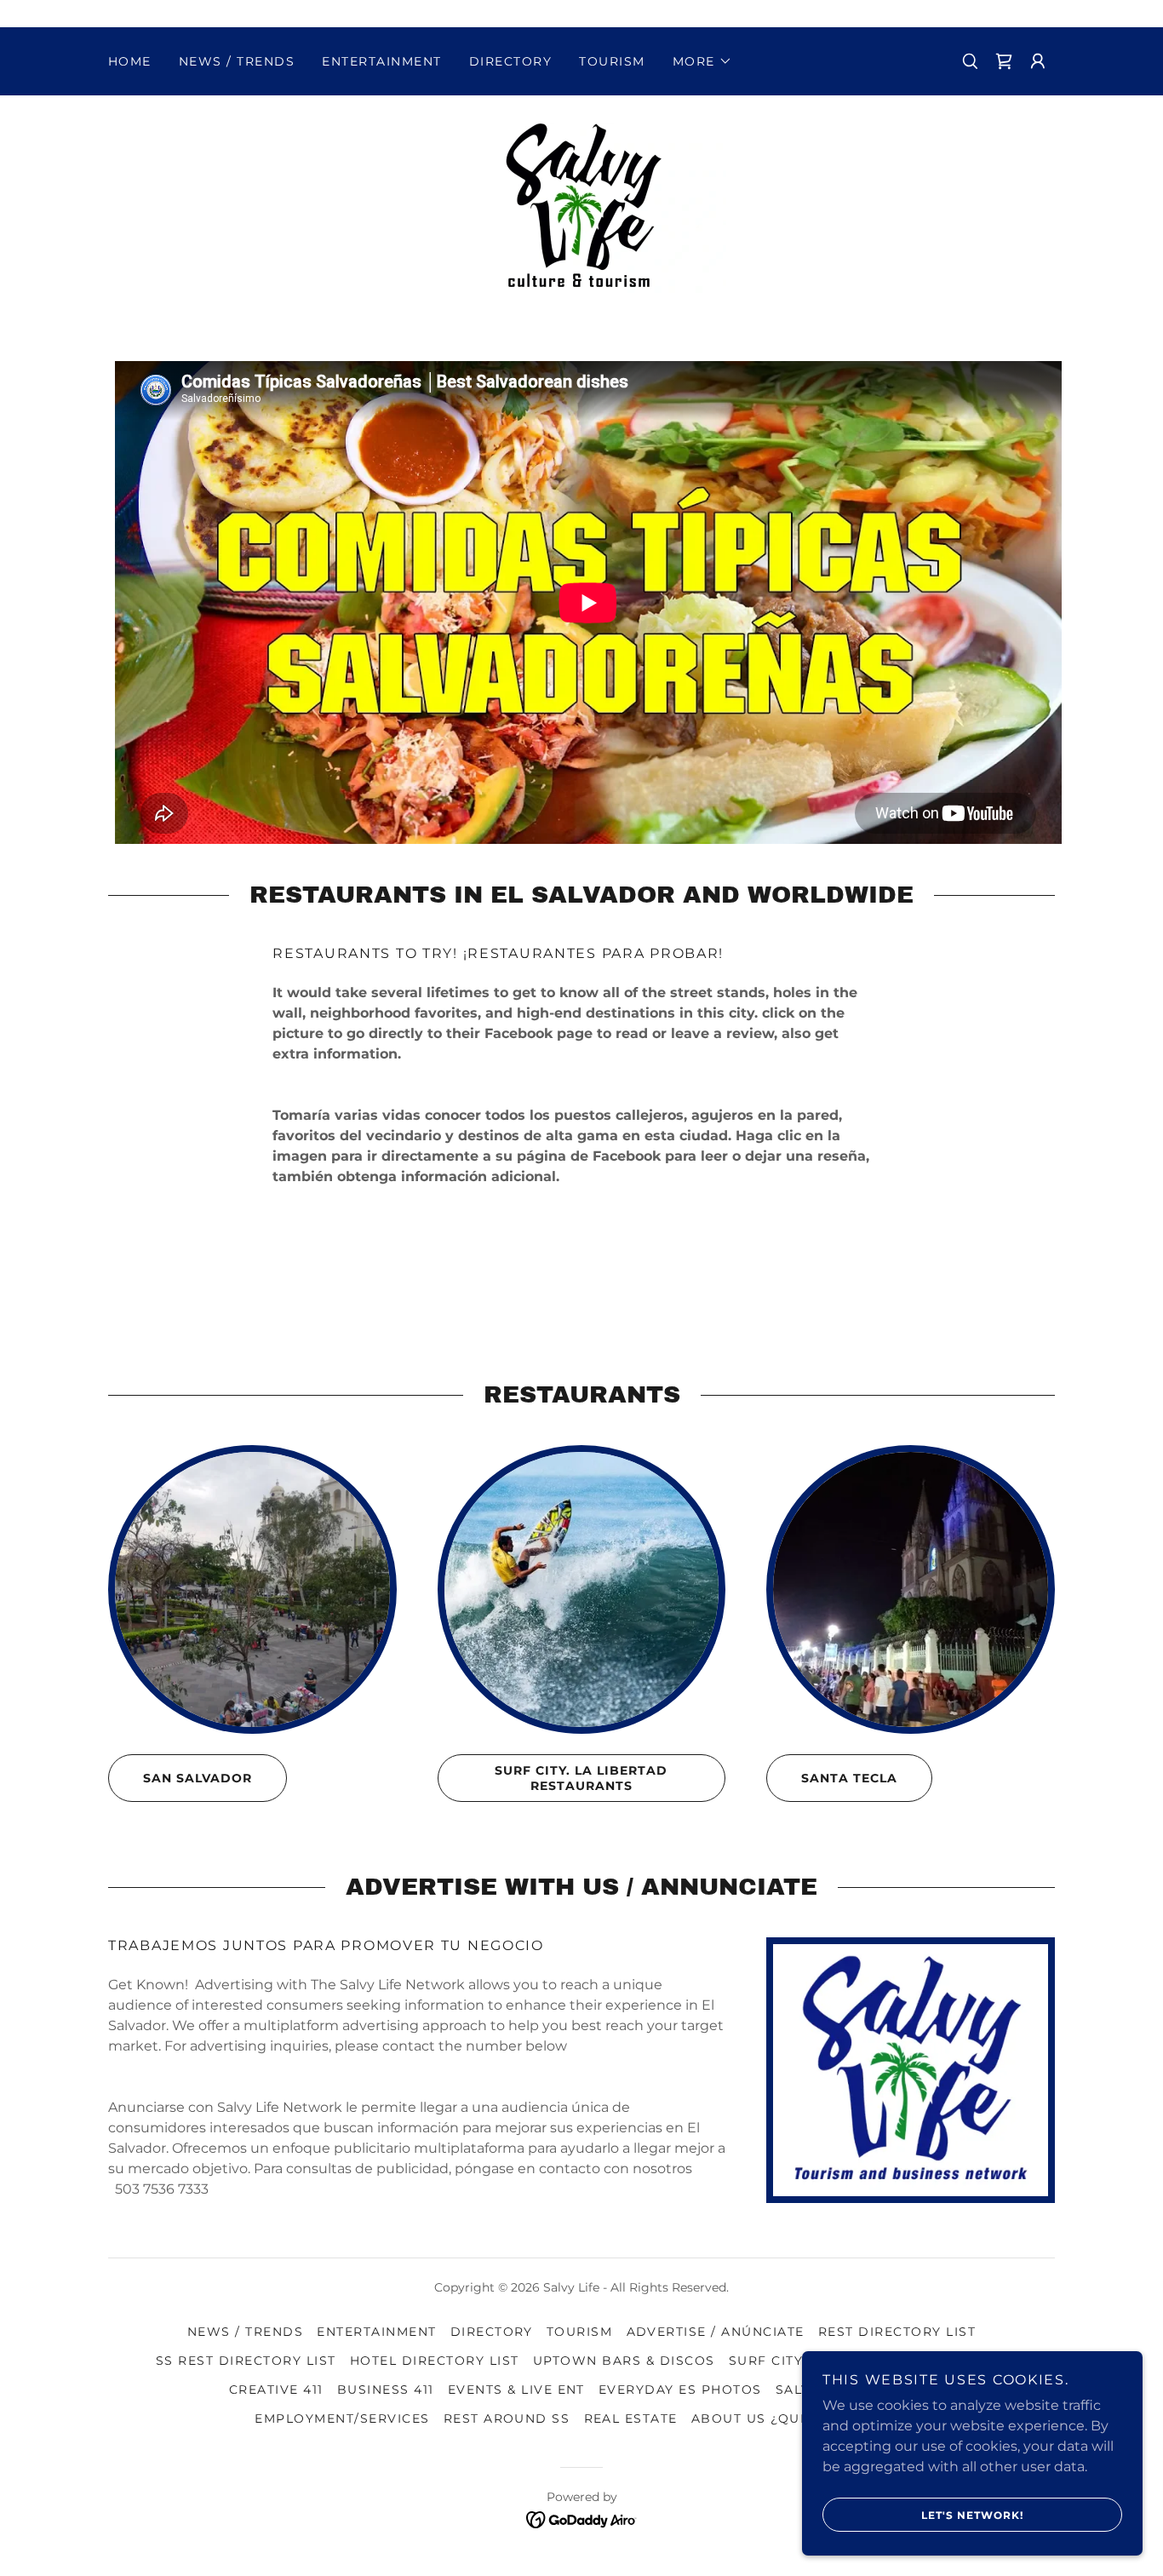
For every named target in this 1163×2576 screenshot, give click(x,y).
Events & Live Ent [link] (516, 2390)
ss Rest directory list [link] (246, 2361)
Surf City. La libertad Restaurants (581, 1778)
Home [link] (130, 61)
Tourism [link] (612, 61)
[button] (702, 61)
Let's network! (972, 2515)
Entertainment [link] (381, 61)
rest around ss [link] (507, 2418)
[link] (581, 207)
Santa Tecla (849, 1778)
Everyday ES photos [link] (680, 2390)
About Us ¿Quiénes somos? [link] (800, 2418)
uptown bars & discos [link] (624, 2361)
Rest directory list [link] (897, 2332)
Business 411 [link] (386, 2390)
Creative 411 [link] (276, 2390)
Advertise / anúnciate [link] (716, 2332)
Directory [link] (510, 61)
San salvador (198, 1778)
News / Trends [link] (237, 61)
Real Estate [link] (631, 2418)
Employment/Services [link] (342, 2418)
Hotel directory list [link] (435, 2361)
